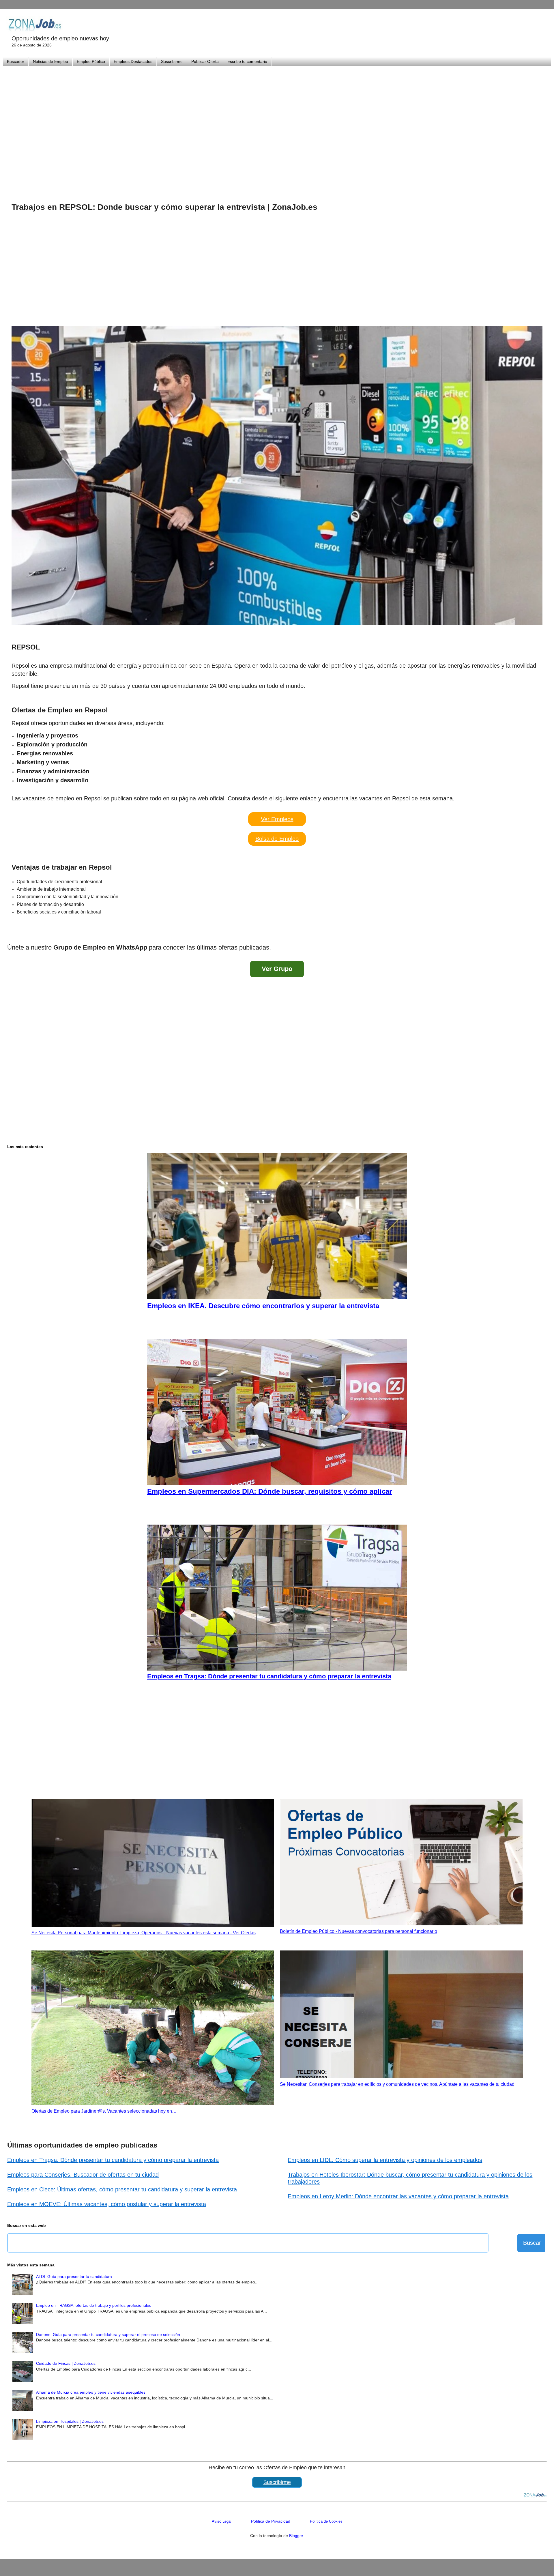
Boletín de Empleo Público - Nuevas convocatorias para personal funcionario (359, 1931)
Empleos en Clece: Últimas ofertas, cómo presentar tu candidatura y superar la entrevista (122, 2189)
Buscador (16, 61)
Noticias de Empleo (50, 61)
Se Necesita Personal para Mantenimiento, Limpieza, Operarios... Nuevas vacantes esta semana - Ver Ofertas (144, 1933)
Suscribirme (172, 61)
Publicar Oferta (205, 61)
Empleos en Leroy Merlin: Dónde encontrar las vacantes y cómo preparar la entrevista (398, 2196)
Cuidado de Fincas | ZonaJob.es (66, 2363)
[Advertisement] (277, 127)
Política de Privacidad (271, 2521)
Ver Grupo (277, 969)
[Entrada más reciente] (13, 932)
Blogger (296, 2536)
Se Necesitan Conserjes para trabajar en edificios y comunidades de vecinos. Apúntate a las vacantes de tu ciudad (397, 2084)
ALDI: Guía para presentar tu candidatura (74, 2277)
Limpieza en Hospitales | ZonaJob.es (70, 2421)
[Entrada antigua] (541, 932)
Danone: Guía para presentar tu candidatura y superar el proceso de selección (108, 2334)
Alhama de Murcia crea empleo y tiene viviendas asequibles (91, 2392)
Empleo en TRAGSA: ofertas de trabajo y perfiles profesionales (94, 2305)
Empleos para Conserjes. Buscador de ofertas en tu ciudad (83, 2175)
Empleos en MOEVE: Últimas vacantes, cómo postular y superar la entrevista (107, 2204)
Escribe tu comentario (247, 61)
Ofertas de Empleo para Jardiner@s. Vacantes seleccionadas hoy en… (104, 2111)
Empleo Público (91, 61)
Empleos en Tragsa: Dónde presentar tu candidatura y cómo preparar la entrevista (113, 2160)
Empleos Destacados (133, 61)
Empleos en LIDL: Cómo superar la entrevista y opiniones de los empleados (385, 2160)
